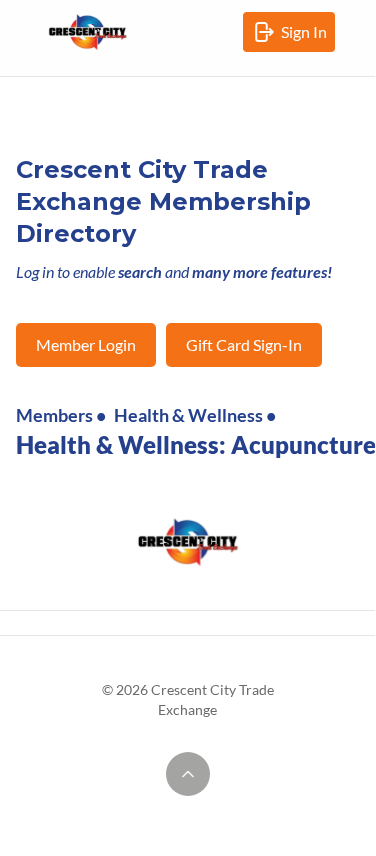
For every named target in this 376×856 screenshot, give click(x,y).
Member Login (86, 344)
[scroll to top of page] (188, 774)
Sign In (308, 37)
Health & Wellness (188, 415)
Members (54, 415)
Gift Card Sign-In (244, 344)
